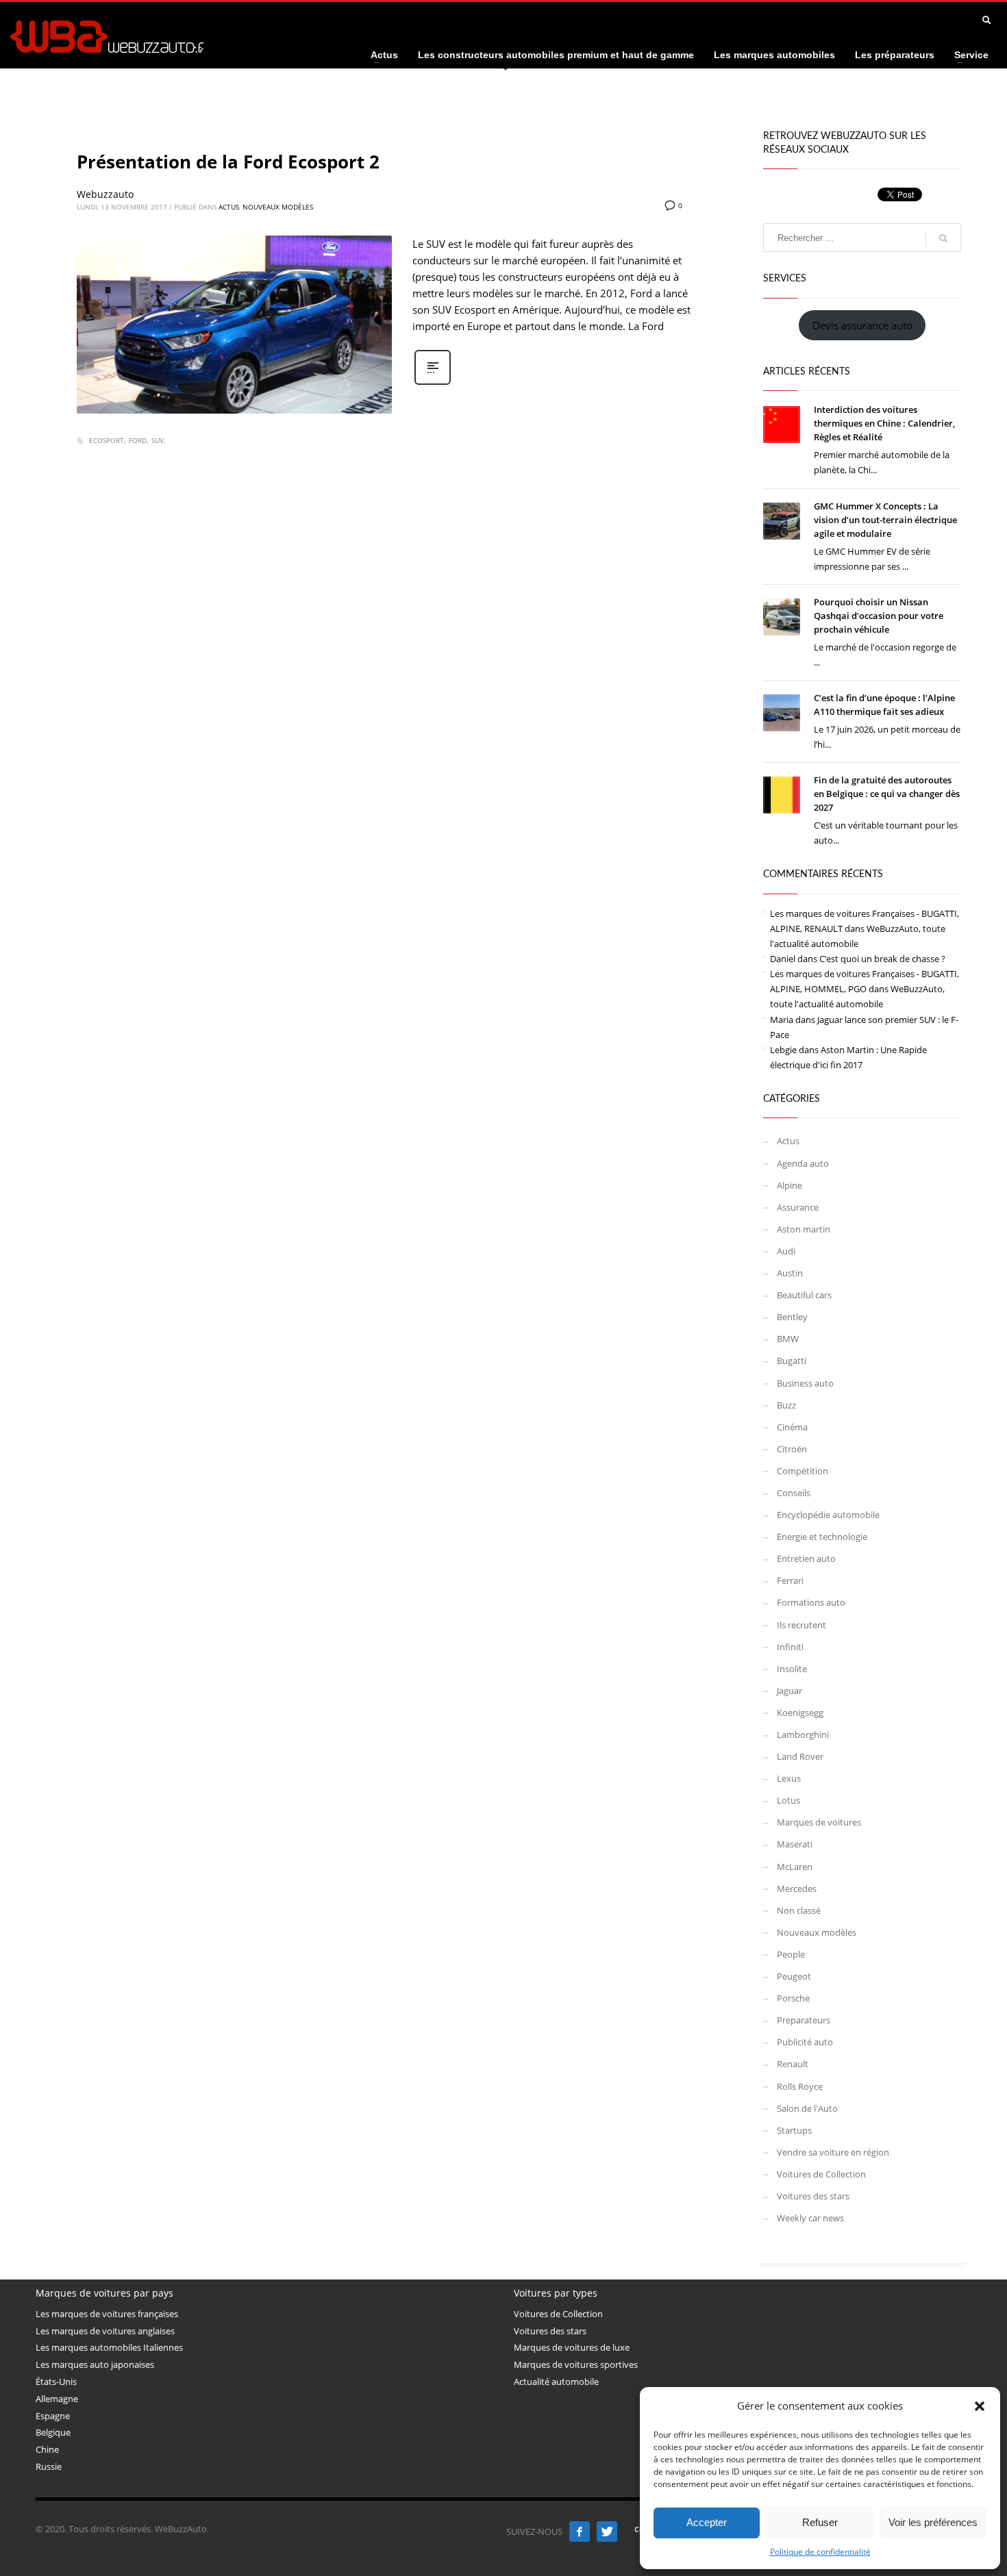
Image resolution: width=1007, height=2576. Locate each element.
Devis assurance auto (862, 325)
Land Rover (800, 1756)
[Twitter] (607, 2531)
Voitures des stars (813, 2196)
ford (138, 440)
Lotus (788, 1800)
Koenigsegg (800, 1713)
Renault (793, 2064)
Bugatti (792, 1361)
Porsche (793, 1998)
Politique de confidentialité (820, 2552)
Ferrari (790, 1580)
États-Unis (56, 2382)
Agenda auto (803, 1163)
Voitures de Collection (821, 2174)
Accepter (707, 2522)
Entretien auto (806, 1558)
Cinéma (792, 1427)
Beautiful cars (804, 1295)
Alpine (790, 1185)
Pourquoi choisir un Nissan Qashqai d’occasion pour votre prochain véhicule (879, 616)
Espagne (53, 2416)
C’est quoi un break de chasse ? (882, 959)
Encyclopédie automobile (828, 1515)
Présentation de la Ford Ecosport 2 (228, 162)
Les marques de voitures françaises (107, 2314)
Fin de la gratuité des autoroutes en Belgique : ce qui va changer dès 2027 (887, 794)
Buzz (786, 1405)
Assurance (798, 1207)
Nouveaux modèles (278, 207)
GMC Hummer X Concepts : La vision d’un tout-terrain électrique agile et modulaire (885, 520)
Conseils (794, 1493)
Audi (786, 1251)
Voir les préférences (933, 2522)
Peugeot (794, 1976)
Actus (229, 207)
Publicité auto (805, 2042)
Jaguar (790, 1691)
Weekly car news (810, 2218)
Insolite (792, 1669)
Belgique (53, 2432)
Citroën (792, 1449)
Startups (794, 2130)
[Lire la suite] (433, 383)
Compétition (803, 1471)
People (791, 1954)
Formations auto (811, 1602)
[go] (943, 238)
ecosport (107, 440)
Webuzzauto (105, 194)
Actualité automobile (556, 2382)
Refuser (820, 2522)
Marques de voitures (819, 1822)
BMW (788, 1339)
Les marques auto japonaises (95, 2364)
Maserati (795, 1844)
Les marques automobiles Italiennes (109, 2347)
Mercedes (797, 1889)
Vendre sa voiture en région (833, 2152)
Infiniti (790, 1647)
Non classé (799, 1910)
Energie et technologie (822, 1537)
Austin (790, 1273)
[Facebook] (580, 2531)
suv (158, 440)
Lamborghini (803, 1734)
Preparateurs (804, 2020)
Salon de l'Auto (807, 2108)
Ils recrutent (801, 1625)
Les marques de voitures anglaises (105, 2331)
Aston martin (804, 1229)
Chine (47, 2449)
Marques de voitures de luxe (572, 2347)
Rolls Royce (800, 2086)
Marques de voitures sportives (576, 2364)
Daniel (783, 959)
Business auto (805, 1383)
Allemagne (57, 2399)
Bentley (792, 1317)
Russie (49, 2466)
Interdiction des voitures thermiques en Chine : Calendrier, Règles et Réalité (884, 423)
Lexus (789, 1778)
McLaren (795, 1867)
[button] (980, 2406)
